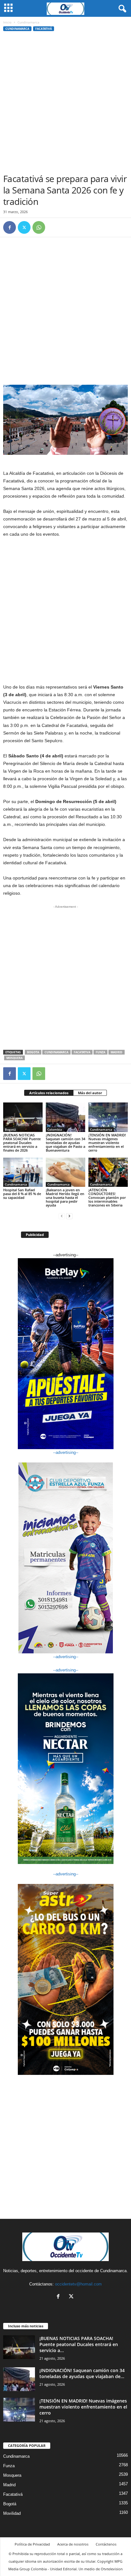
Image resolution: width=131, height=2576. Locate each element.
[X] (24, 227)
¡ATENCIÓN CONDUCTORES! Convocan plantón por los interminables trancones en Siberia (107, 1197)
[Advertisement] (65, 104)
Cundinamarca (17, 29)
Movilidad (12, 2513)
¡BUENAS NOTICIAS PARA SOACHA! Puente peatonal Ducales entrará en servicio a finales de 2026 (22, 1143)
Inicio (7, 22)
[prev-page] (62, 1216)
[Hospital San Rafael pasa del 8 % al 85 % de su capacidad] (23, 1172)
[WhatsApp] (39, 227)
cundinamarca (56, 1052)
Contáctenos (106, 2544)
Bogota (33, 1052)
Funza (100, 1052)
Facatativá (44, 29)
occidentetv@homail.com (78, 2284)
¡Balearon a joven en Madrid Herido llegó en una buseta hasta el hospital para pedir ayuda (65, 1197)
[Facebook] (10, 227)
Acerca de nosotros (73, 2544)
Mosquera (14, 1058)
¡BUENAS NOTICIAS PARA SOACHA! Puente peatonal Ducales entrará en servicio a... (79, 2344)
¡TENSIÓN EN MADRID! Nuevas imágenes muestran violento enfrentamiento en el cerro (107, 1143)
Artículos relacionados (49, 1093)
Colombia (55, 1129)
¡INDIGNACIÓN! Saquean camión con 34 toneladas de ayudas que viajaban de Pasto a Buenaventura (65, 1143)
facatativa (82, 1052)
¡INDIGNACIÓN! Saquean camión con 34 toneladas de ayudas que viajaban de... (82, 2373)
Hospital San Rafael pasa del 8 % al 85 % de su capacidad (22, 1194)
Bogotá (10, 1129)
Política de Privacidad (32, 2544)
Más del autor (90, 1093)
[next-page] (69, 1216)
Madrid (117, 1052)
